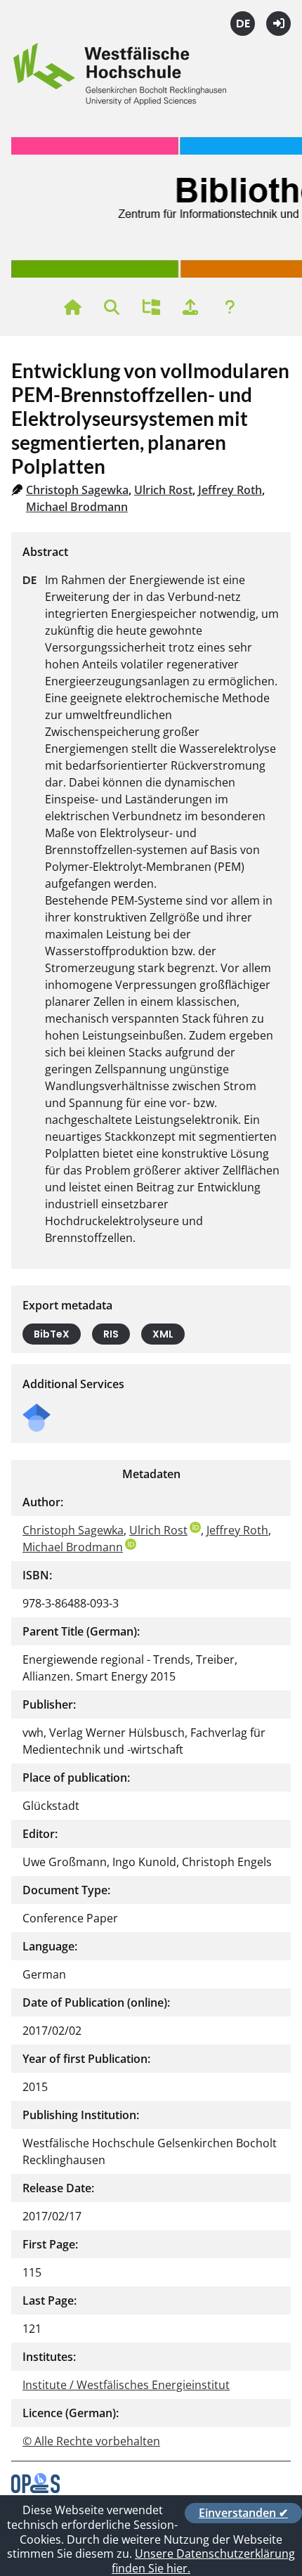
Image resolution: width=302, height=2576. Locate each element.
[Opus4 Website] (35, 2489)
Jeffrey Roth (230, 490)
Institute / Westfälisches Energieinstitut (126, 2385)
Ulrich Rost (163, 490)
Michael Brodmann (77, 507)
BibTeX (52, 1334)
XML (163, 1334)
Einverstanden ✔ (243, 2513)
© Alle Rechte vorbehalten (91, 2441)
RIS (111, 1334)
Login (278, 24)
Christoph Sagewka (77, 490)
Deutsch (243, 24)
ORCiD (195, 1527)
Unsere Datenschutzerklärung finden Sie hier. (203, 2561)
